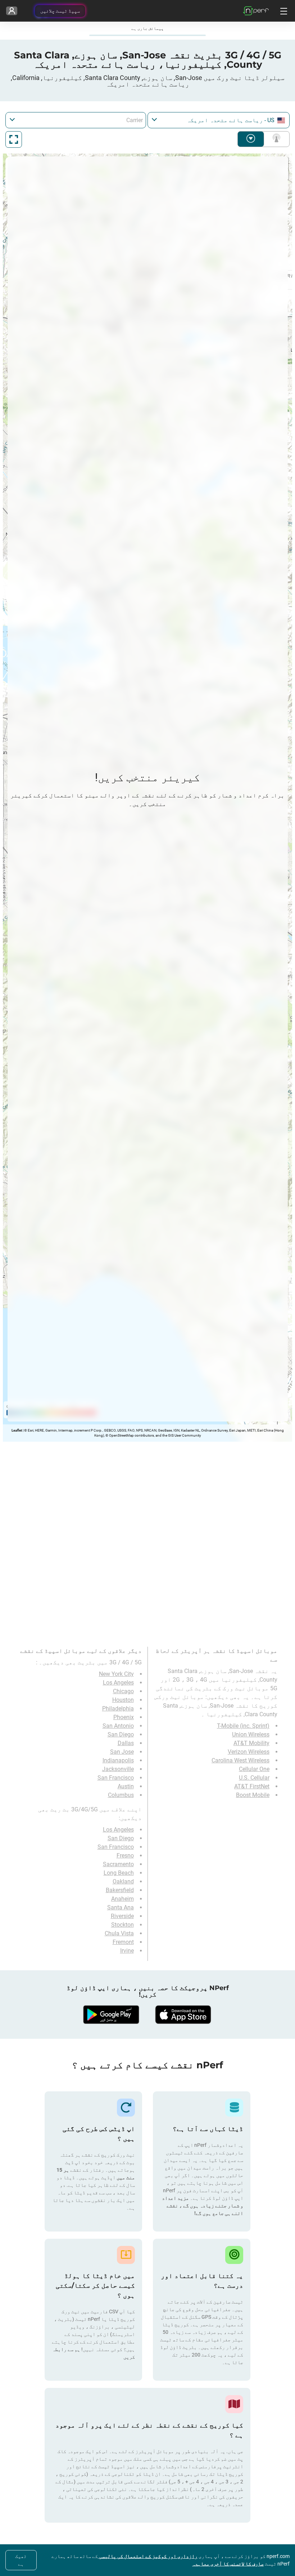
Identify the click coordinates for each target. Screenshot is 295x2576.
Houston (123, 1700)
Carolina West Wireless (240, 1760)
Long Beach (119, 1873)
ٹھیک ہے (21, 2560)
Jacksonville (118, 1769)
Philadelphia (118, 1709)
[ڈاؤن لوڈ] (183, 2015)
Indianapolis (118, 1760)
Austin (126, 1786)
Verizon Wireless (249, 1752)
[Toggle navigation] (283, 11)
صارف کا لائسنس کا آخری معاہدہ (228, 2564)
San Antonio (118, 1726)
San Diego (121, 1734)
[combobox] (219, 120)
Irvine (127, 1951)
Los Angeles (118, 1683)
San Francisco (116, 1778)
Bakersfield (120, 1890)
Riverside (122, 1916)
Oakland (123, 1881)
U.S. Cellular (254, 1778)
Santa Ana (121, 1907)
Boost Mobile (253, 1795)
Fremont (123, 1942)
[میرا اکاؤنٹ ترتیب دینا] (12, 11)
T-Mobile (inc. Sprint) (243, 1726)
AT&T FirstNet (252, 1786)
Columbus (121, 1795)
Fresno (125, 1856)
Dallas (126, 1743)
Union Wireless (251, 1734)
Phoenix (124, 1717)
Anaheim (122, 1899)
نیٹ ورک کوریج (275, 139)
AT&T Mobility (251, 1743)
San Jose (122, 1752)
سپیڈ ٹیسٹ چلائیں (60, 11)
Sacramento (118, 1864)
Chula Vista (119, 1933)
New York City (116, 1674)
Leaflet (17, 1430)
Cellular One (254, 1769)
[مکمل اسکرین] (14, 139)
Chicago (123, 1691)
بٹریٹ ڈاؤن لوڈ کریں (251, 139)
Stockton (122, 1925)
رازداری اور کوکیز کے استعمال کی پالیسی (148, 2556)
